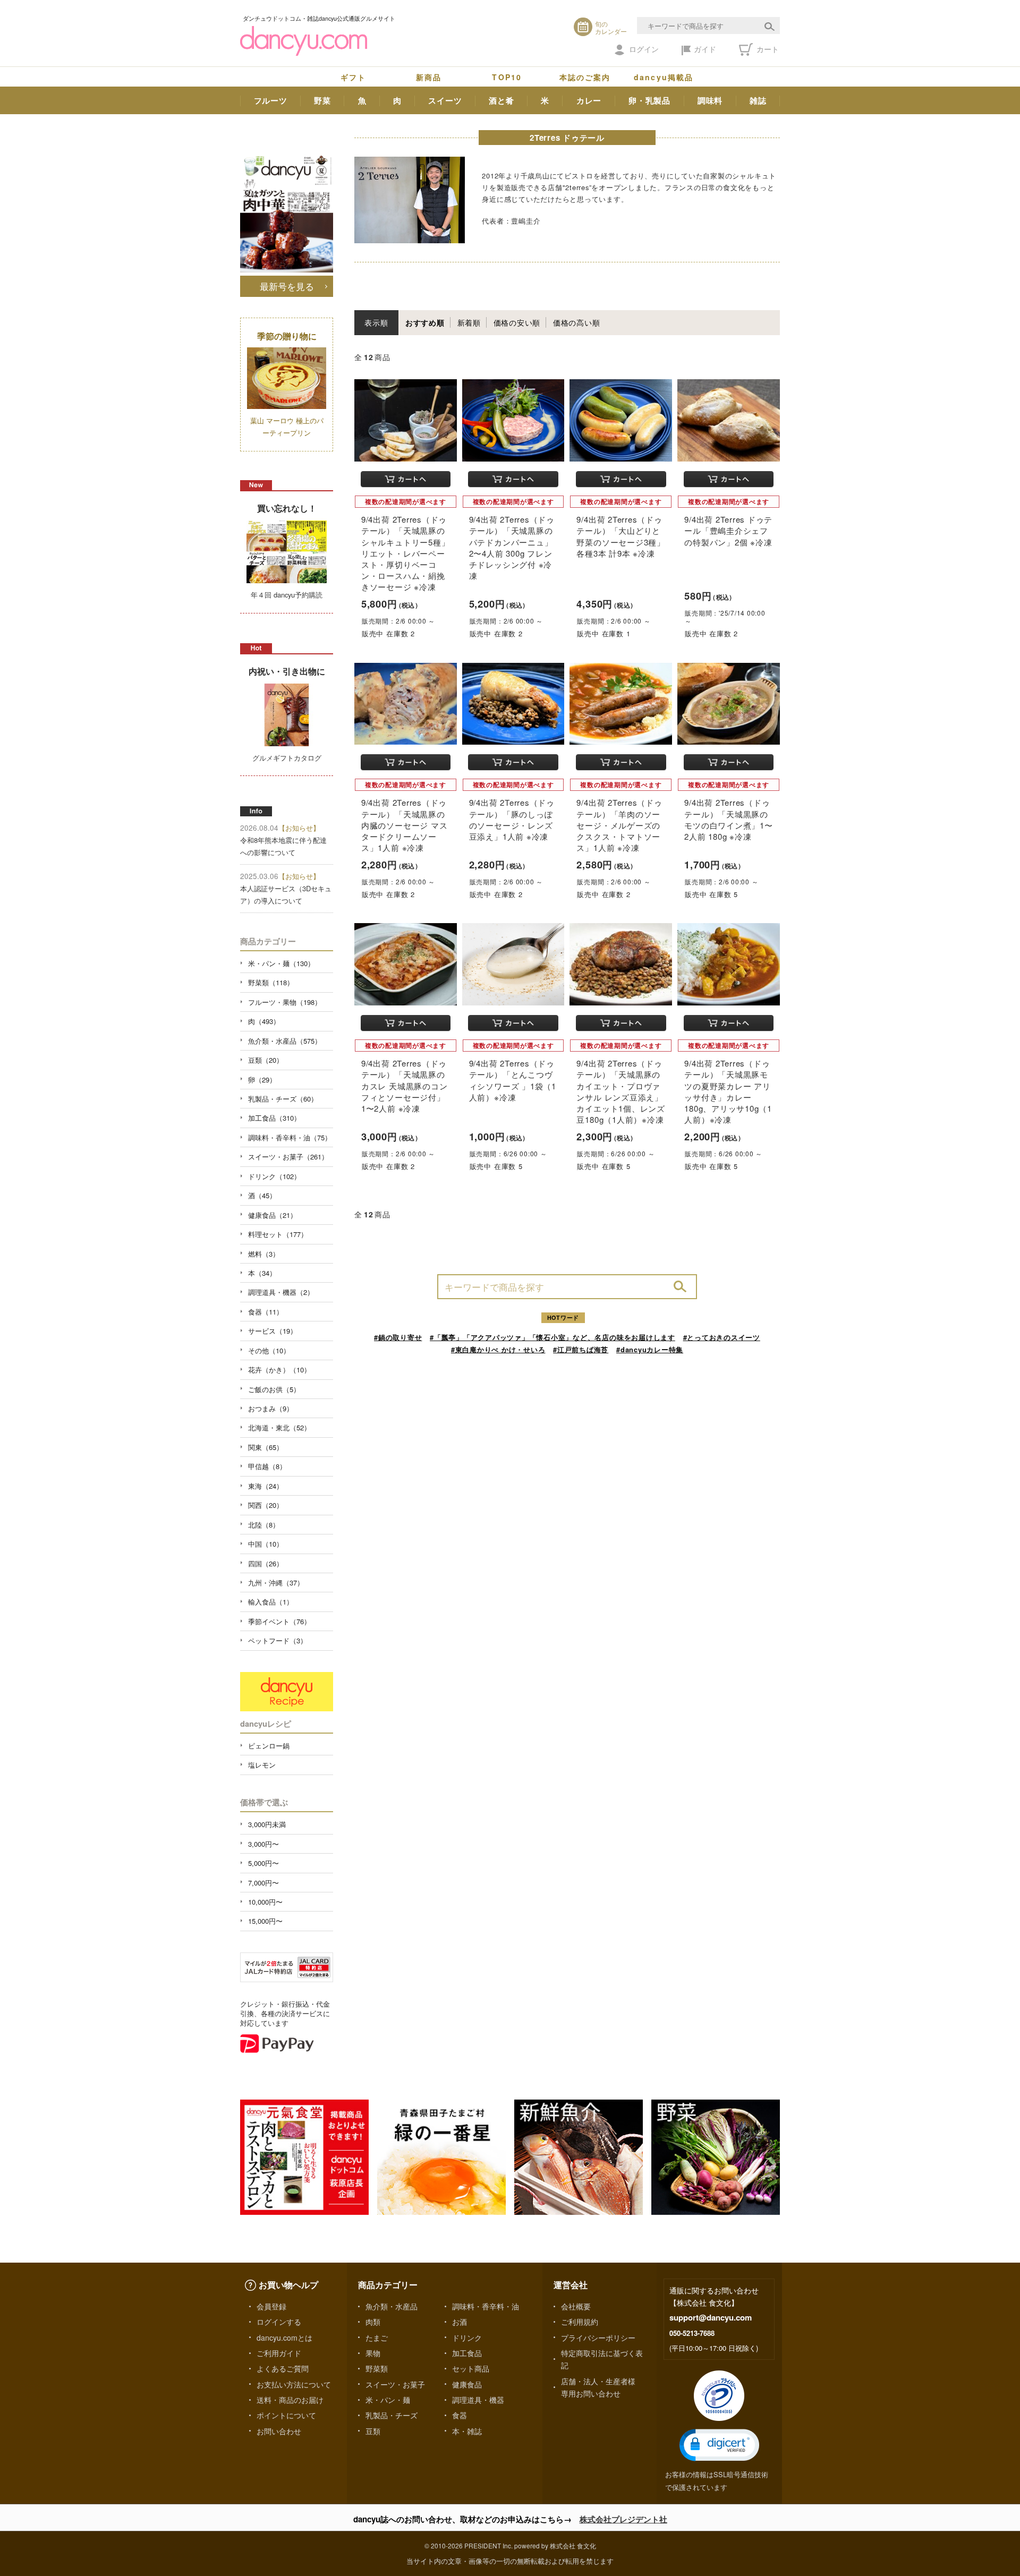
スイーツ (445, 100)
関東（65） (266, 1447)
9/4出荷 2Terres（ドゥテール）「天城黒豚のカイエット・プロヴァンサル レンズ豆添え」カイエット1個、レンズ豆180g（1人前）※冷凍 (620, 1091)
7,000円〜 (263, 1883)
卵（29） (262, 1080)
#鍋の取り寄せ (398, 1337)
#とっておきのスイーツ (722, 1337)
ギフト (353, 77)
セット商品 (471, 2368)
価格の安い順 (517, 322)
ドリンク (467, 2338)
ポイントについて (286, 2415)
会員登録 (271, 2306)
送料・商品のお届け (290, 2400)
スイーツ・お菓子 (395, 2384)
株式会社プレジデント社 (623, 2519)
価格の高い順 (577, 322)
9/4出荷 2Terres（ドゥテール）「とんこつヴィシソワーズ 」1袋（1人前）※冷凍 (513, 1080)
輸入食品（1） (271, 1602)
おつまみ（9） (271, 1408)
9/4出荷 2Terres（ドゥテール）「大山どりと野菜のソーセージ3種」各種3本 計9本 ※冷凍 (620, 536)
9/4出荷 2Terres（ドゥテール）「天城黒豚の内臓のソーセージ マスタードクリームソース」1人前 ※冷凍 (404, 825)
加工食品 (467, 2353)
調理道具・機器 (478, 2400)
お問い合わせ (279, 2431)
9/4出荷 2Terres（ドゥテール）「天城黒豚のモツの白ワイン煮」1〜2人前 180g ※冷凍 (728, 819)
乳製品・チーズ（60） (283, 1099)
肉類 (373, 2322)
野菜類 (377, 2368)
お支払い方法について (294, 2384)
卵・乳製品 (649, 100)
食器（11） (266, 1312)
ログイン (644, 49)
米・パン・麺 (388, 2400)
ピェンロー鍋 (269, 1746)
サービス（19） (273, 1331)
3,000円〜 (263, 1844)
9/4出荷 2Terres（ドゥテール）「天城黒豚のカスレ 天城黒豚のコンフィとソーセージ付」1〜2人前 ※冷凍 (404, 1086)
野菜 (322, 100)
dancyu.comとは (284, 2338)
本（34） (262, 1273)
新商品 (429, 77)
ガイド (705, 49)
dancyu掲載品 (664, 77)
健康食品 (467, 2384)
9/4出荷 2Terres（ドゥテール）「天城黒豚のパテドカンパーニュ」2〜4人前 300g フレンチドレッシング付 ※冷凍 (512, 547)
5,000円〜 (263, 1863)
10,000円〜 (265, 1902)
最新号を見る (287, 286)
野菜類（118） (271, 982)
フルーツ (271, 100)
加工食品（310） (274, 1118)
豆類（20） (266, 1060)
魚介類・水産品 (392, 2306)
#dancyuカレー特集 (650, 1349)
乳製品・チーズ (392, 2415)
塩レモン (262, 1765)
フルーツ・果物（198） (285, 1002)
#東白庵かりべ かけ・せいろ (498, 1349)
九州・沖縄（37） (276, 1583)
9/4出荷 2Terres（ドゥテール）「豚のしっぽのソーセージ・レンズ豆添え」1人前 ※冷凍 (512, 819)
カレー (589, 100)
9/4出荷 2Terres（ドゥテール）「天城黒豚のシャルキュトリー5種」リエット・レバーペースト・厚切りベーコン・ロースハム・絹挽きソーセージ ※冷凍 (405, 553)
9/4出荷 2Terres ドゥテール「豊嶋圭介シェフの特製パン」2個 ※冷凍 (728, 530)
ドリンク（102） (274, 1176)
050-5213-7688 (692, 2333)
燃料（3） (264, 1254)
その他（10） (269, 1350)
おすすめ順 (425, 322)
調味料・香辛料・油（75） (290, 1137)
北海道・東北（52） (279, 1427)
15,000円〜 (265, 1921)
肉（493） (264, 1021)
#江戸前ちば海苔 (581, 1349)
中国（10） (266, 1544)
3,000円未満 (267, 1824)
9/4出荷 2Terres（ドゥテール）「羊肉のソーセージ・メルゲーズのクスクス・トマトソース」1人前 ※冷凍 (619, 825)
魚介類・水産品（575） (285, 1041)
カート (767, 49)
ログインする (279, 2322)
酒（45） (262, 1195)
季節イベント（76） (279, 1621)
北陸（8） (264, 1525)
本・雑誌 (467, 2431)
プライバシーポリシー (598, 2338)
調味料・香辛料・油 (486, 2306)
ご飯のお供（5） (274, 1389)
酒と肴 (501, 100)
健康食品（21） (273, 1215)
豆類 (373, 2431)
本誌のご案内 (585, 77)
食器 (460, 2415)
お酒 (460, 2322)
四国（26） (266, 1563)
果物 (373, 2353)
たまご (377, 2338)
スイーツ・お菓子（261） (288, 1157)
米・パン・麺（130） (281, 963)
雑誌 (758, 100)
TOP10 (507, 77)
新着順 (469, 322)
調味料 (710, 100)
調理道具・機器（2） (281, 1292)
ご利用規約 (580, 2322)
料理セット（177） (278, 1234)
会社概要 (576, 2306)
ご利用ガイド (279, 2353)
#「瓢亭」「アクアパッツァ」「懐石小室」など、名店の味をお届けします (552, 1337)
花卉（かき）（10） (279, 1370)
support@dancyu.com (711, 2317)
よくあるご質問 (283, 2368)
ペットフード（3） (278, 1640)
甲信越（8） (267, 1466)
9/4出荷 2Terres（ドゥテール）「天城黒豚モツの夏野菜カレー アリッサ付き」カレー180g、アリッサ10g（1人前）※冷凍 (728, 1091)
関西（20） (266, 1505)
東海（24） (266, 1486)
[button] (719, 2445)
